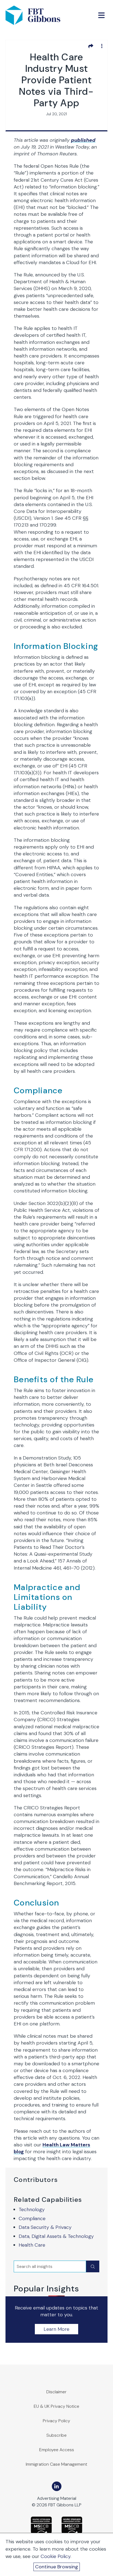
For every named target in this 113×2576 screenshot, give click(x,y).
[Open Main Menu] (101, 15)
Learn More (56, 2329)
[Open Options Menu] (102, 46)
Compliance (32, 2218)
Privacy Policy (56, 2421)
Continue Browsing (57, 2567)
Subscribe (56, 2435)
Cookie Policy (56, 2556)
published (83, 140)
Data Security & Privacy (45, 2227)
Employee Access (57, 2450)
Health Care (32, 2245)
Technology (32, 2209)
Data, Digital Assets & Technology (56, 2236)
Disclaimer (56, 2392)
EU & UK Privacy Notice (56, 2406)
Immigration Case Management (56, 2464)
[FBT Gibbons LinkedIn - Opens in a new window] (57, 2486)
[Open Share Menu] (91, 46)
